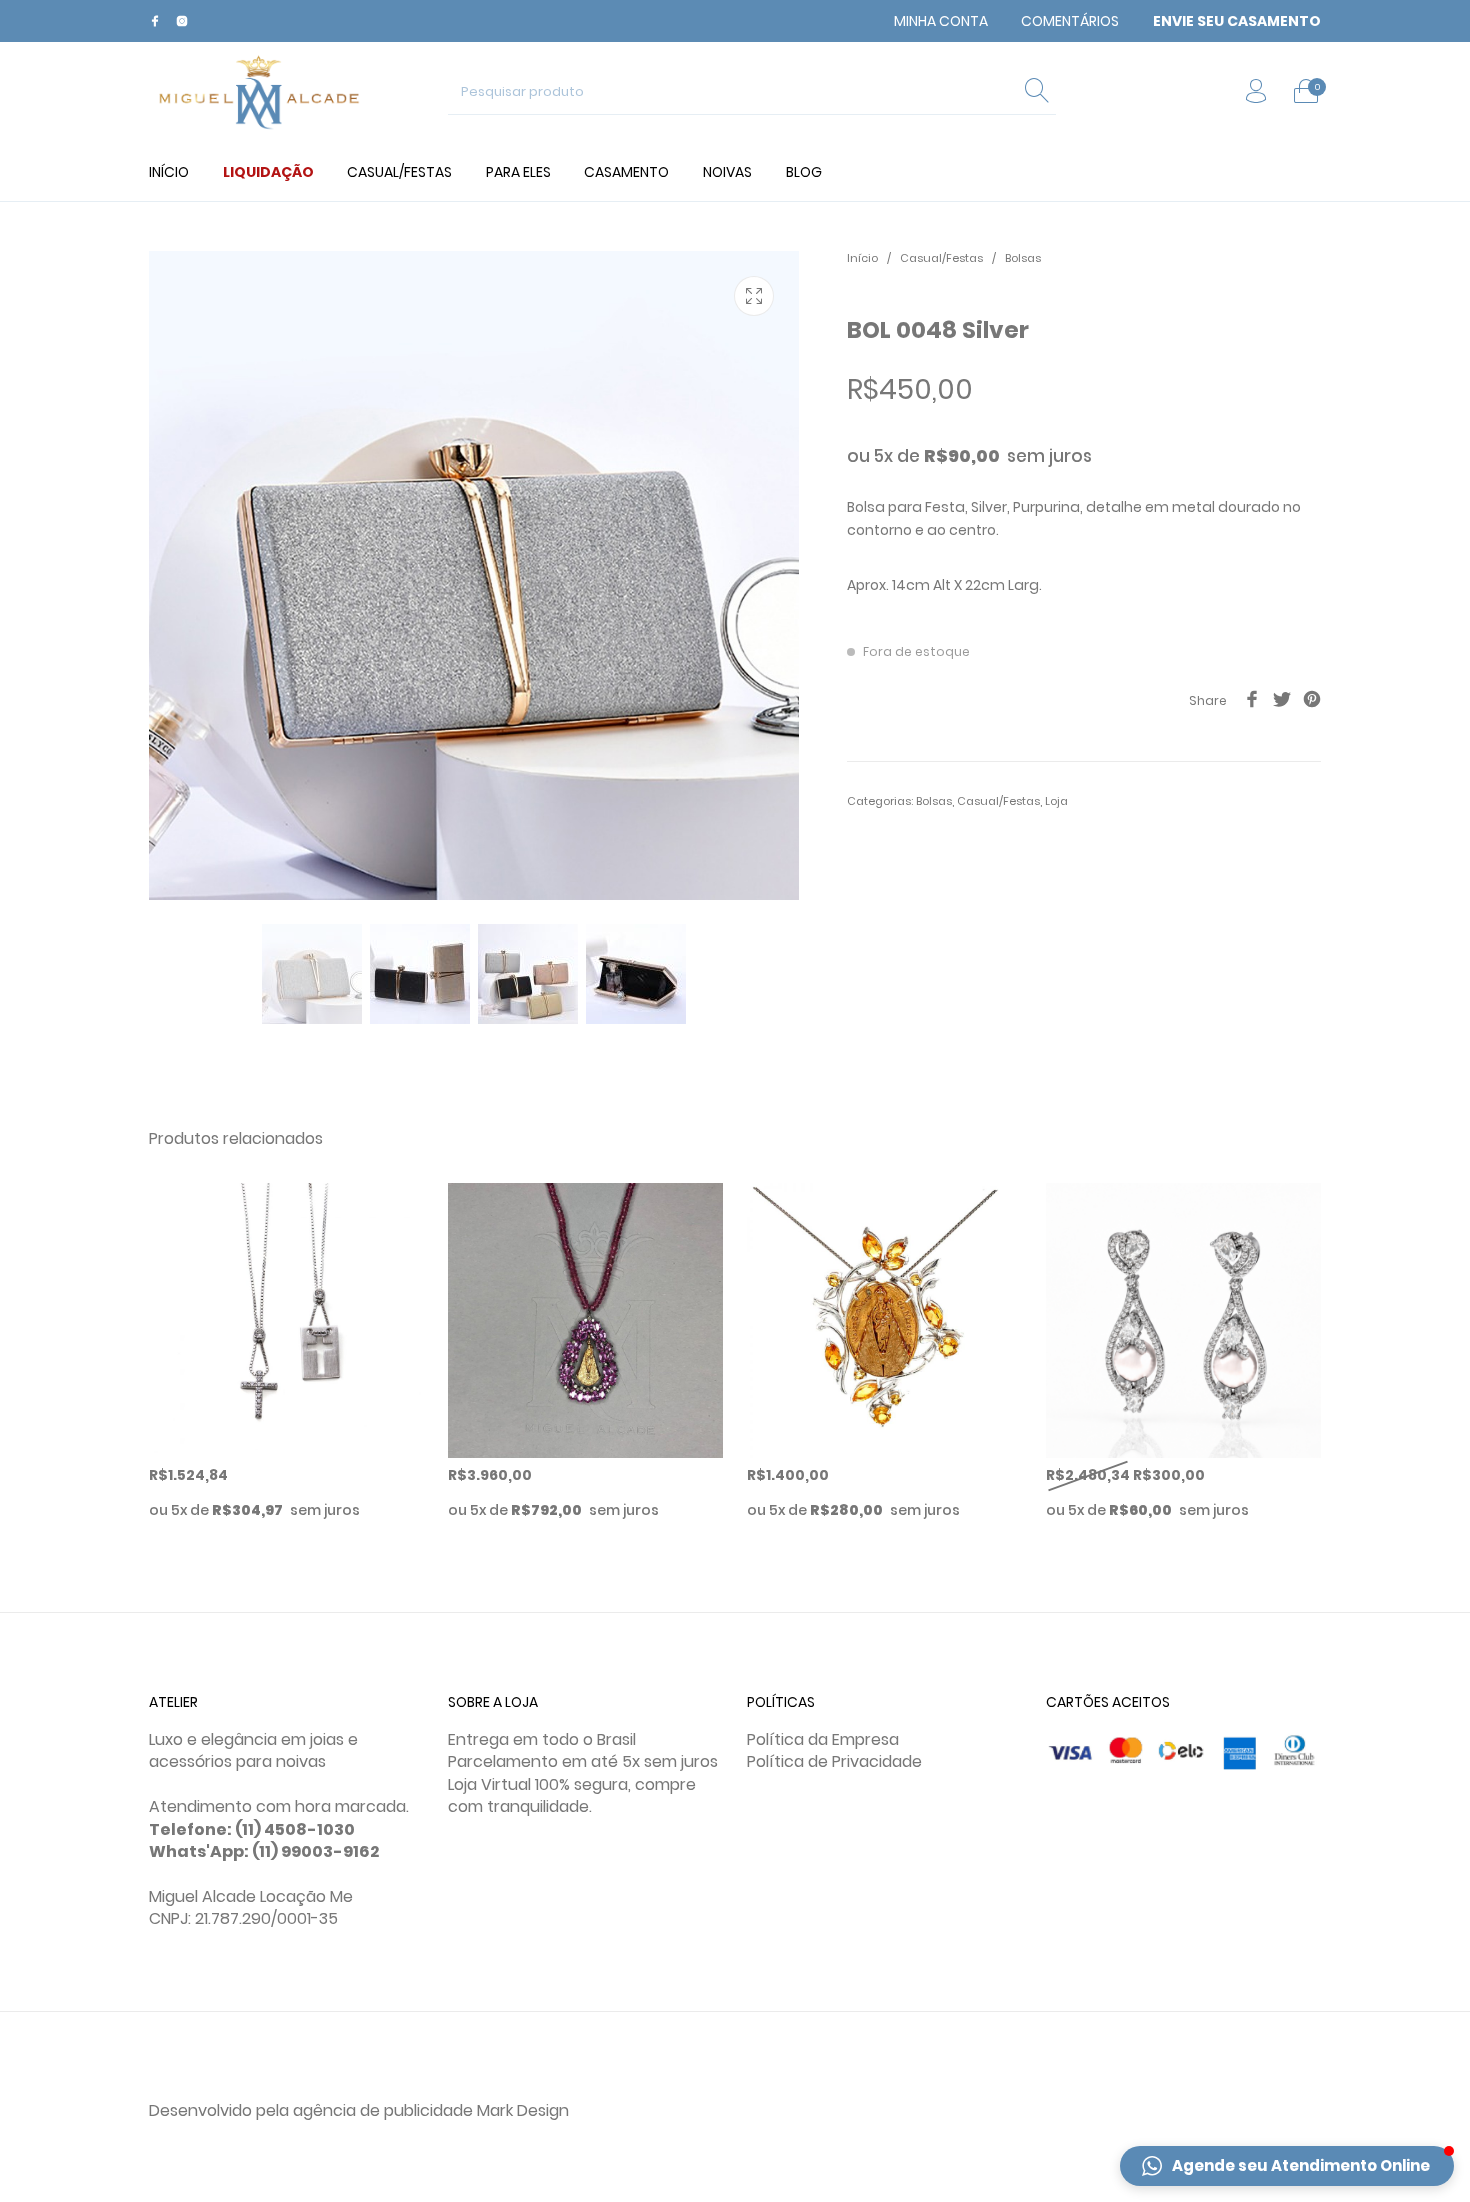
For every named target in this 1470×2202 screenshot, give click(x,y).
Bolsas (1023, 258)
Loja (1056, 801)
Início (862, 258)
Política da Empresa (823, 1739)
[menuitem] (941, 21)
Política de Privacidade (834, 1761)
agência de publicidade (383, 2110)
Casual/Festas (941, 258)
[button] (1287, 2166)
